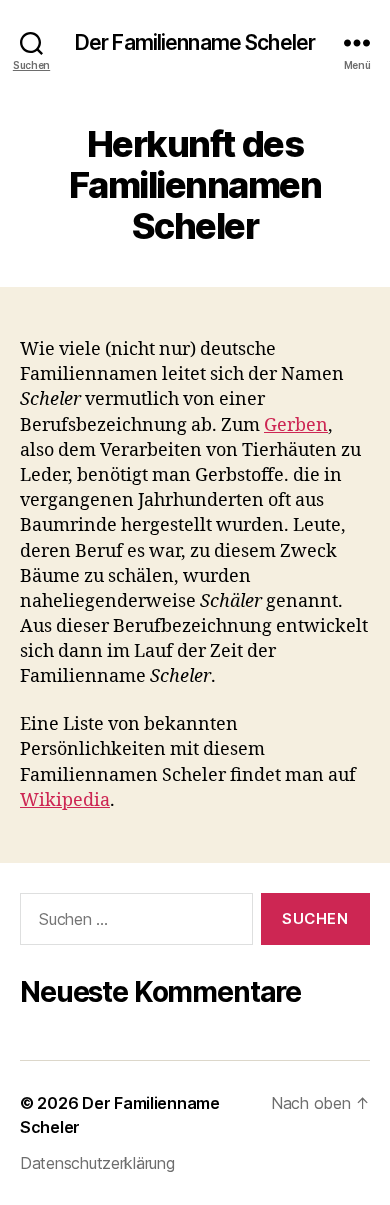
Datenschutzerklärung (97, 1163)
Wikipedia (65, 800)
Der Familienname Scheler (195, 42)
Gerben (296, 425)
